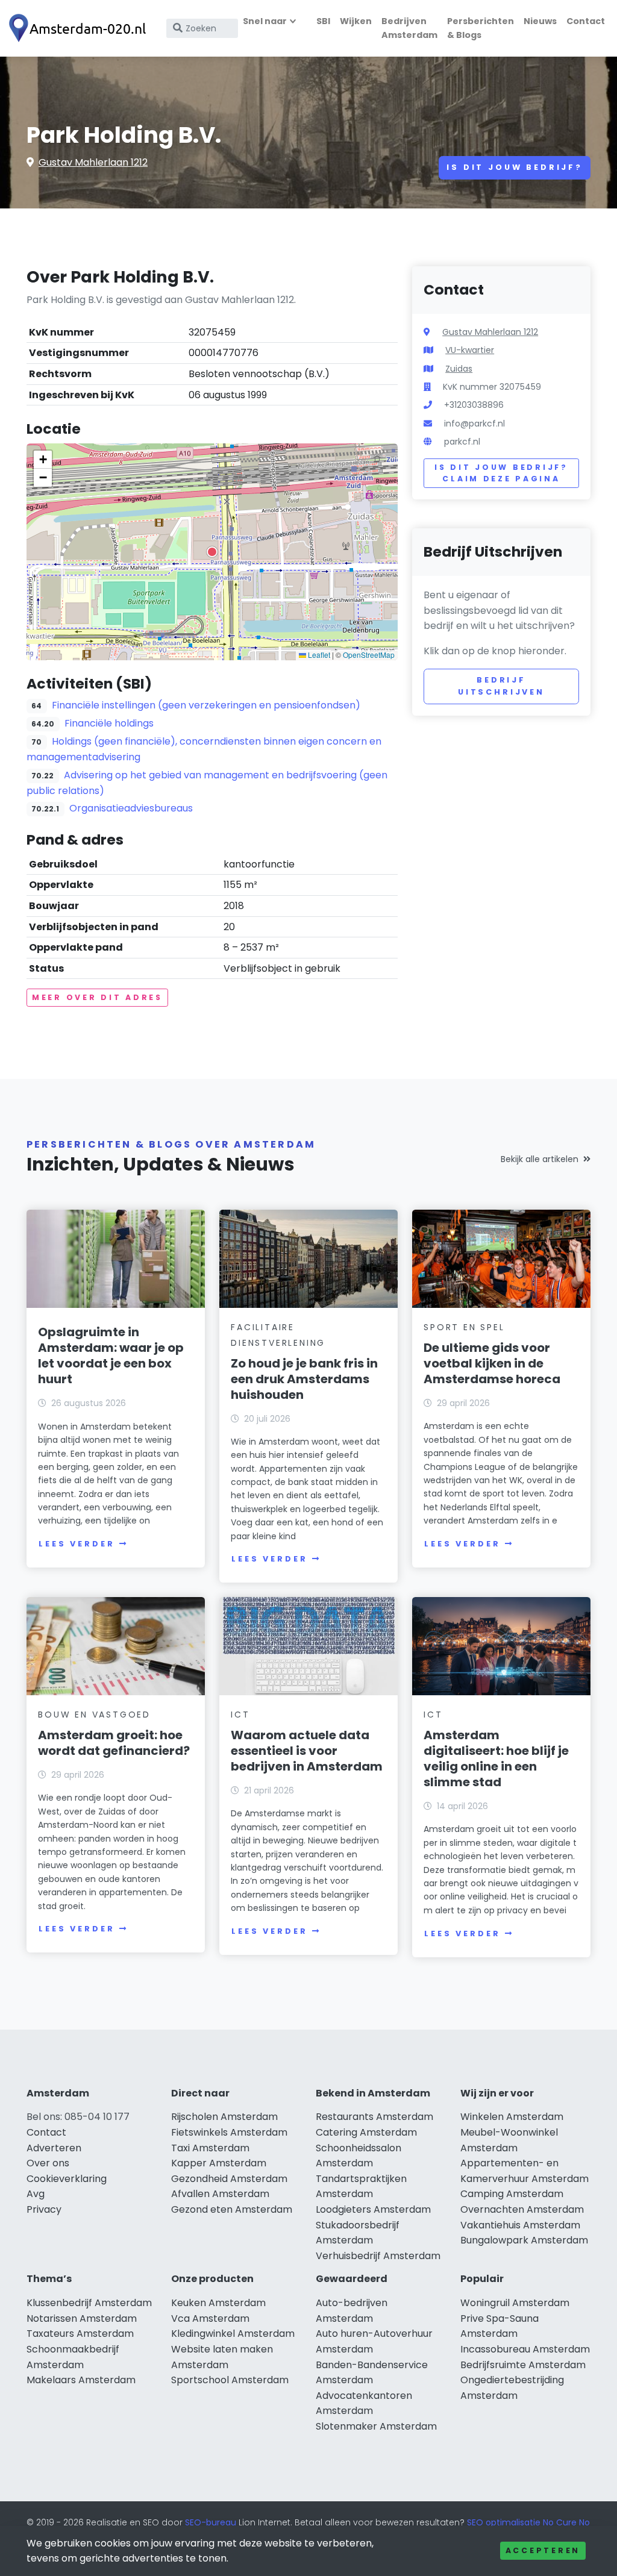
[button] (212, 552)
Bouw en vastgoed (94, 1715)
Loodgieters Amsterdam (373, 2209)
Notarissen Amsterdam (82, 2318)
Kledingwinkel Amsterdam (233, 2334)
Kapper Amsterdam (219, 2163)
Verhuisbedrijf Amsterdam (378, 2256)
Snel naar (265, 21)
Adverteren (54, 2148)
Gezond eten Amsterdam (232, 2209)
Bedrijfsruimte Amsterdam (523, 2365)
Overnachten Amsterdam (522, 2209)
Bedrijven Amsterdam (409, 28)
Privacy (44, 2209)
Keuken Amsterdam (218, 2303)
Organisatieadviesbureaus (131, 808)
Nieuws (540, 21)
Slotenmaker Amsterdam (376, 2426)
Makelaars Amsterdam (81, 2380)
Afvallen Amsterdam (220, 2194)
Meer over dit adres (97, 997)
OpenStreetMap (369, 655)
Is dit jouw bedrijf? (515, 167)
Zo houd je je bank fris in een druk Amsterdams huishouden (304, 1379)
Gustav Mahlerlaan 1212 (93, 162)
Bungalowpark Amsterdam (524, 2240)
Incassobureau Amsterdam (525, 2349)
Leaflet (318, 655)
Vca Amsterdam (210, 2318)
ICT (240, 1715)
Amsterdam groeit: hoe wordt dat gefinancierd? (114, 1743)
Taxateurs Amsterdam (80, 2334)
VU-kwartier (470, 350)
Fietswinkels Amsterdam (229, 2132)
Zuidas (459, 369)
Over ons (48, 2163)
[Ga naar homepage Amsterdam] (80, 29)
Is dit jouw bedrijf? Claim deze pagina (501, 473)
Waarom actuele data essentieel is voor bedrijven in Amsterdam (307, 1751)
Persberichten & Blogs (481, 28)
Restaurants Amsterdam (374, 2117)
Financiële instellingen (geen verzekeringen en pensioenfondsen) (206, 705)
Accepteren (543, 2550)
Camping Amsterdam (512, 2194)
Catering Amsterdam (366, 2132)
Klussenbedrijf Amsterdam (89, 2303)
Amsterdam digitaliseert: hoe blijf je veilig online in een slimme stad (496, 1758)
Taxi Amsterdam (210, 2148)
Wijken (356, 21)
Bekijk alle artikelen (540, 1159)
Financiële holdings (109, 723)
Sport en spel (464, 1327)
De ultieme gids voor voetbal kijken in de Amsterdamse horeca (492, 1363)
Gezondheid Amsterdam (229, 2179)
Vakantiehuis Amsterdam (520, 2225)
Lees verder (77, 1544)
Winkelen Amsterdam (512, 2117)
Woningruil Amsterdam (515, 2303)
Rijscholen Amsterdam (224, 2117)
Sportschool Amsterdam (230, 2380)
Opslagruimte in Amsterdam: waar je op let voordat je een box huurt (111, 1355)
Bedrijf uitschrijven (501, 686)
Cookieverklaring (67, 2179)
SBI (323, 21)
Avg (36, 2194)
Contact (586, 21)
